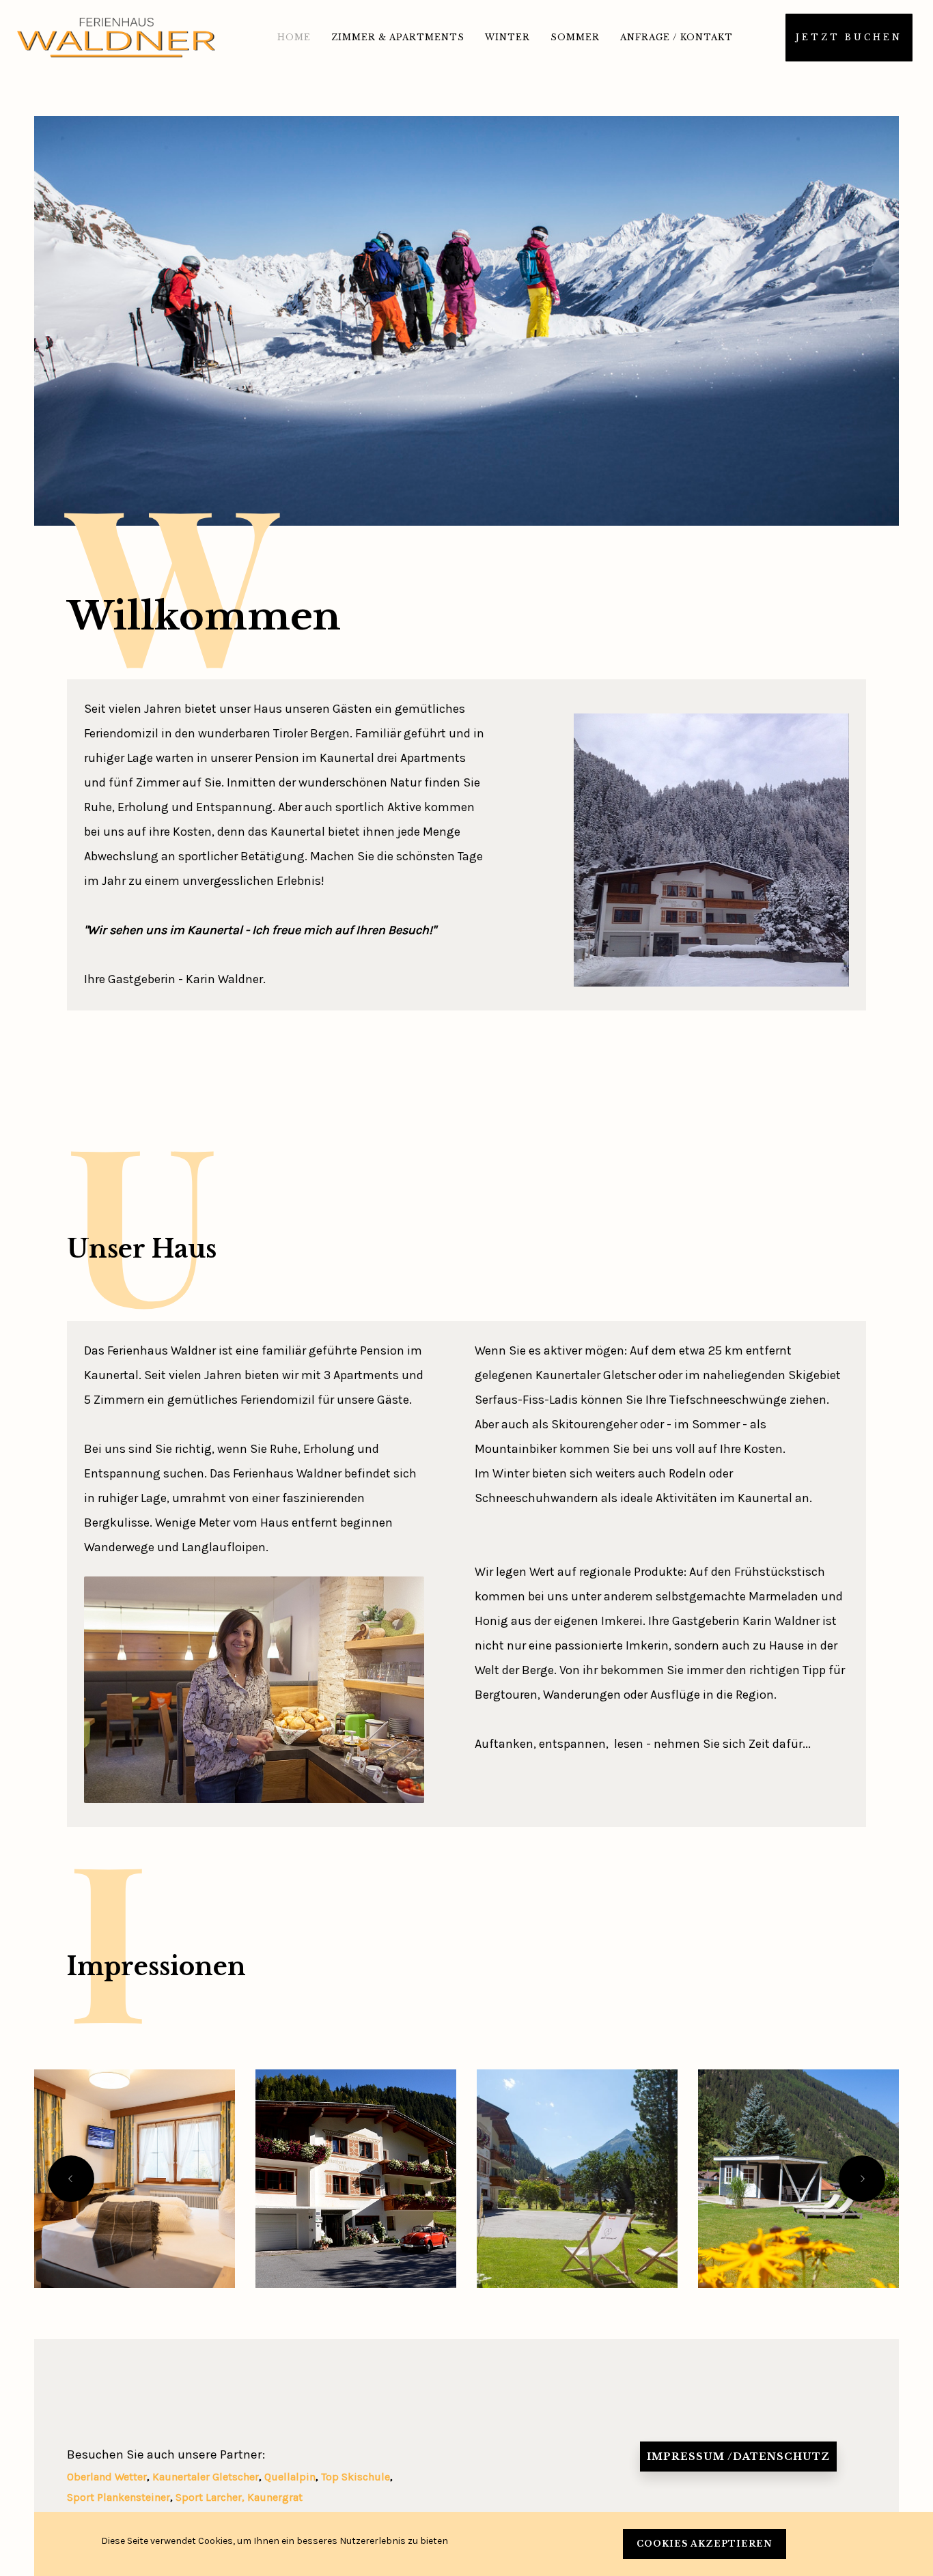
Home (294, 37)
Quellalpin (290, 2477)
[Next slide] (862, 2179)
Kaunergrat (275, 2497)
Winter (507, 37)
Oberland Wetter (107, 2477)
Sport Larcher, (211, 2497)
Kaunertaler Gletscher (206, 2477)
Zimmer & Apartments (398, 37)
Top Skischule (356, 2477)
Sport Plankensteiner (119, 2497)
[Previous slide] (71, 2179)
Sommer (575, 37)
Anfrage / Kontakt (677, 37)
